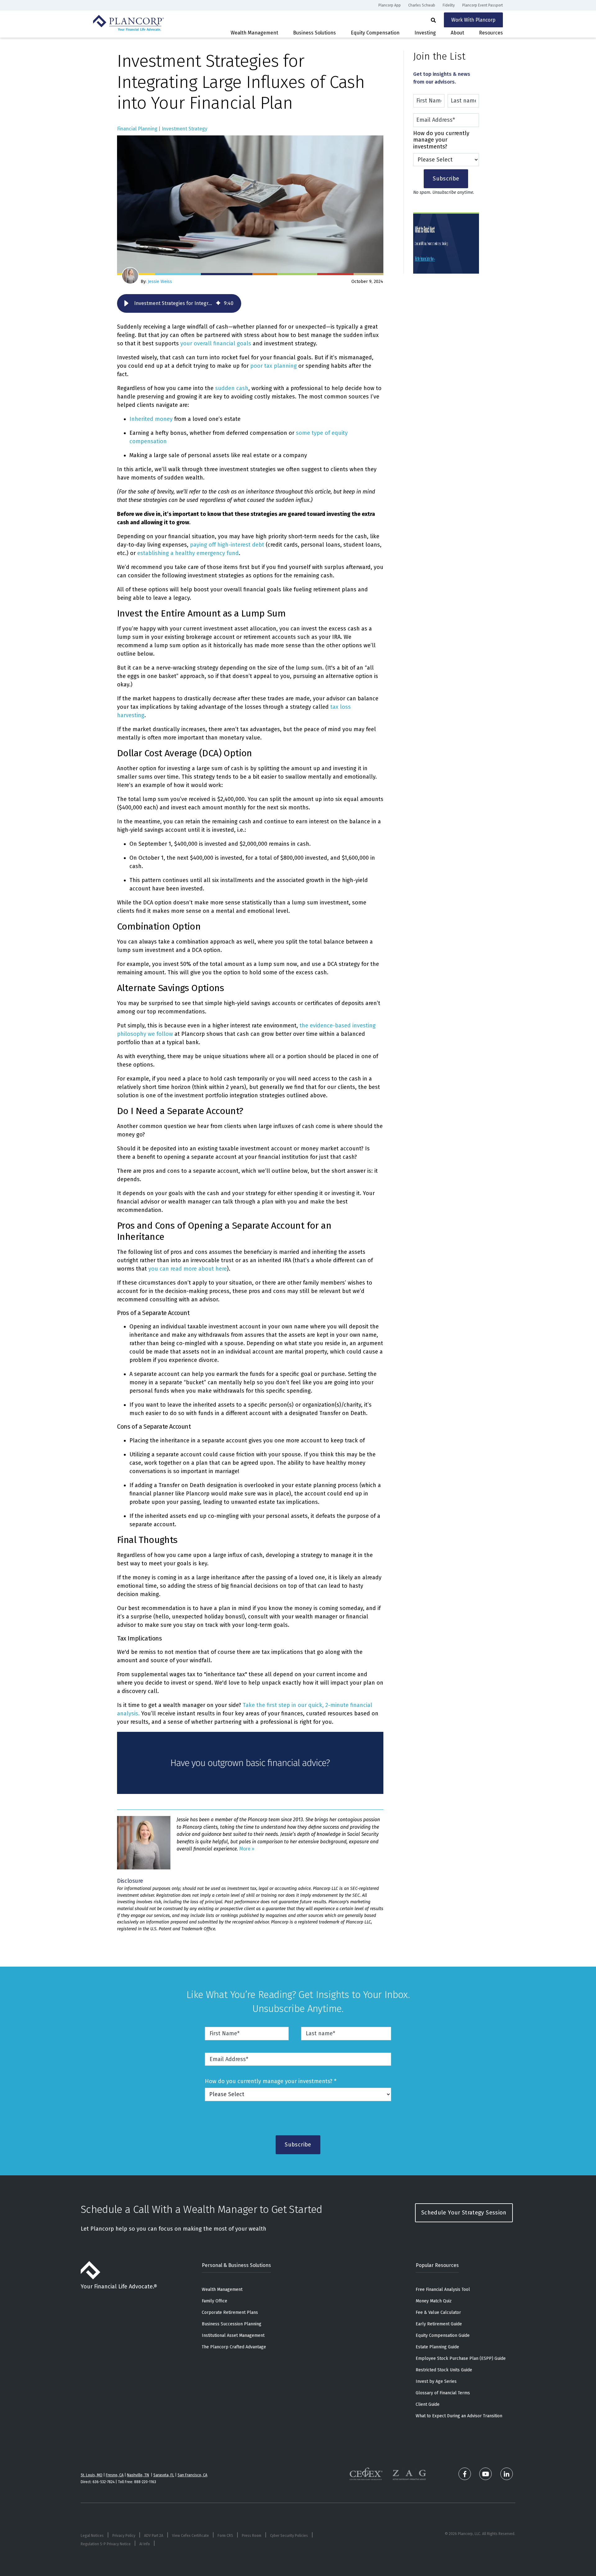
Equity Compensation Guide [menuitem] (443, 2335)
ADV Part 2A (154, 2536)
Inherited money (151, 419)
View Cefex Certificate (190, 2536)
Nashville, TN (138, 2475)
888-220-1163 (145, 2482)
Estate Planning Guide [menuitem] (437, 2347)
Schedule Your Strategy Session (464, 2213)
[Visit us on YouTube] (485, 2474)
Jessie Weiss (159, 282)
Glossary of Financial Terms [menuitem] (443, 2393)
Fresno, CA (115, 2475)
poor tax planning (273, 366)
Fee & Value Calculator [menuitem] (438, 2312)
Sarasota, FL (164, 2475)
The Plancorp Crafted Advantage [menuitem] (234, 2347)
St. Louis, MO (92, 2475)
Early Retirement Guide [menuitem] (439, 2324)
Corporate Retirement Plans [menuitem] (230, 2312)
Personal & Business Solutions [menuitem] (236, 2265)
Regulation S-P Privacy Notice (106, 2544)
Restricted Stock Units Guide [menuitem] (444, 2370)
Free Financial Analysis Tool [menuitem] (443, 2289)
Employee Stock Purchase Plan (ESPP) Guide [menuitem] (461, 2358)
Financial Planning (137, 129)
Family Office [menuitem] (214, 2301)
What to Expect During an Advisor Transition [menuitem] (459, 2416)
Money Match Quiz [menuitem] (434, 2301)
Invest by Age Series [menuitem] (436, 2381)
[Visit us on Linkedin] (507, 2474)
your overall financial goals (216, 344)
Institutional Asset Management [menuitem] (233, 2335)
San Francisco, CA (192, 2475)
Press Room (252, 2536)
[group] (179, 303)
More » (247, 1849)
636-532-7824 (104, 2482)
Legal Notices (92, 2536)
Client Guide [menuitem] (428, 2404)
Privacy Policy (124, 2536)
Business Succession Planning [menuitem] (232, 2324)
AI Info (145, 2544)
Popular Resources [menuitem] (437, 2265)
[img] (218, 303)
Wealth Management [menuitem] (222, 2289)
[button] (126, 303)
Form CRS (225, 2536)
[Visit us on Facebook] (465, 2474)
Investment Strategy (185, 129)
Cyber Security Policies (289, 2536)
